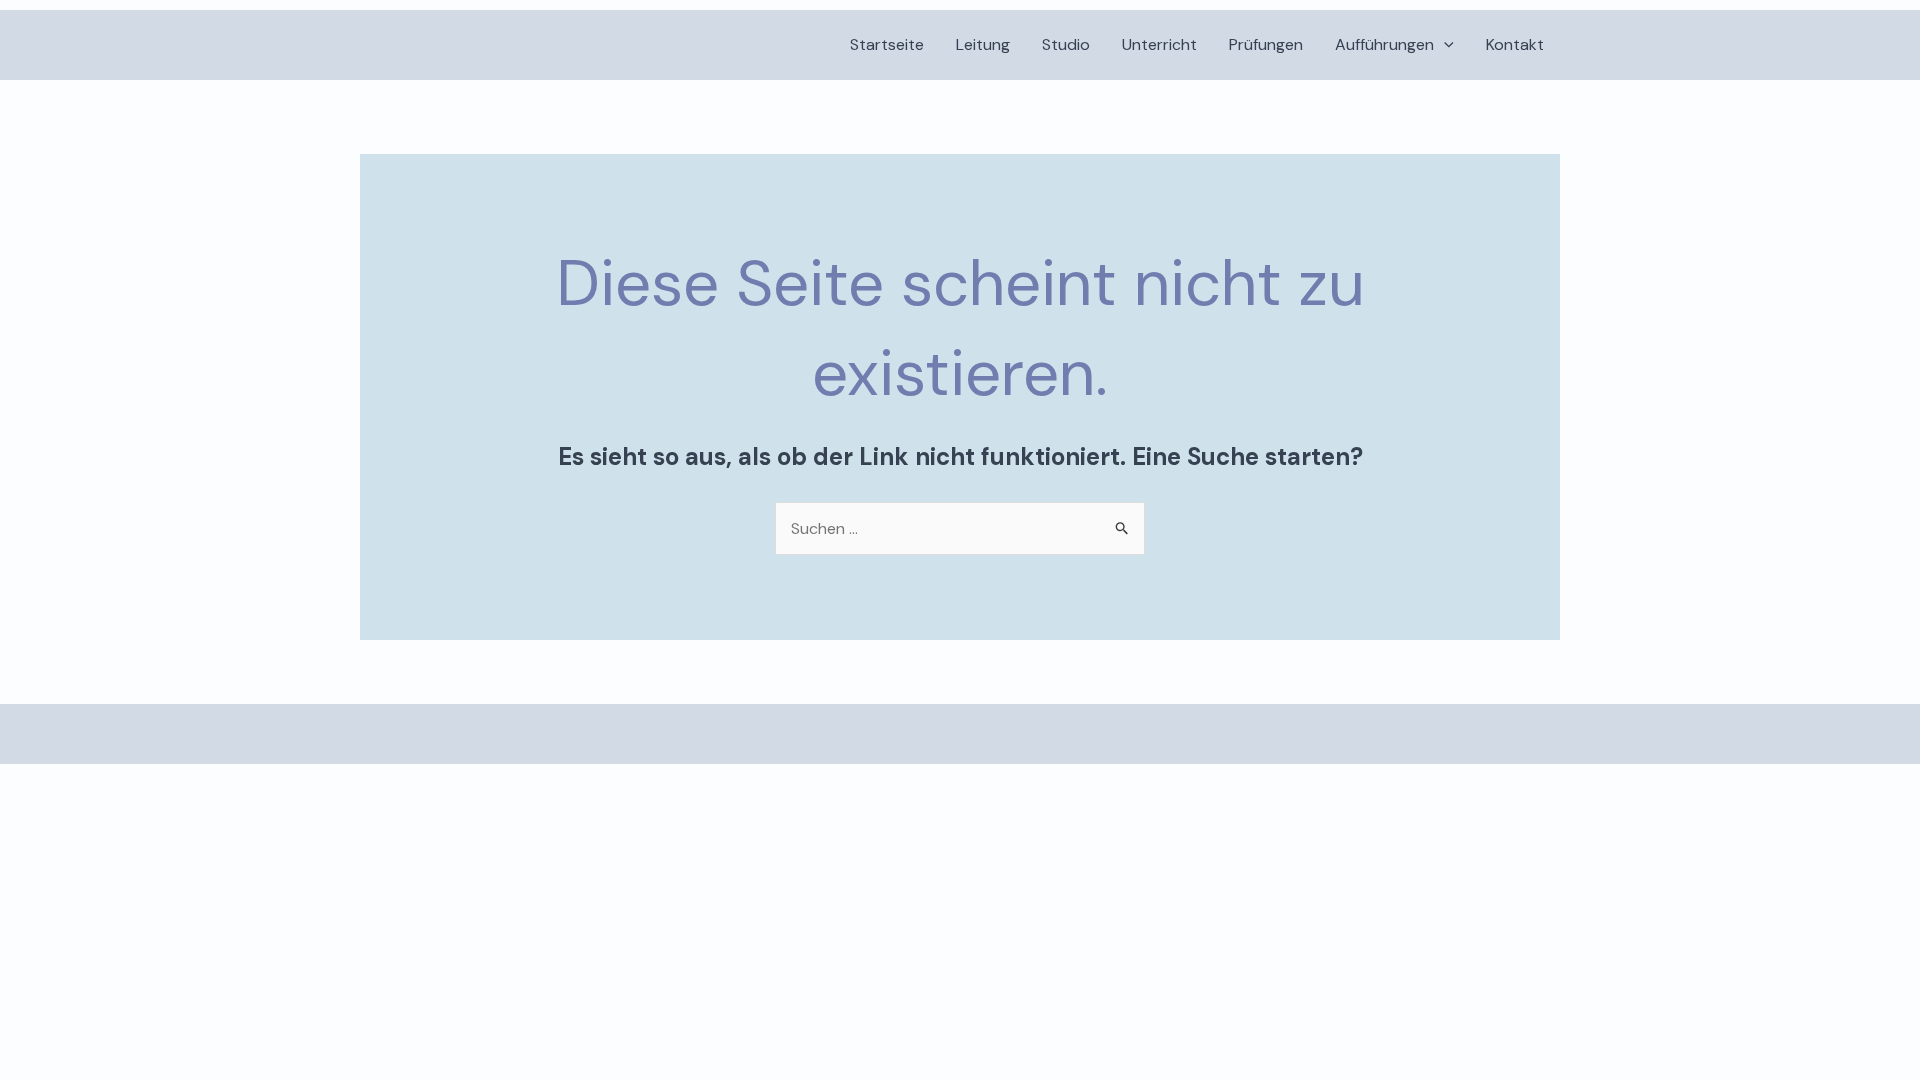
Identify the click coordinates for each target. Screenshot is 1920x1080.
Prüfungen (1266, 44)
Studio (1066, 44)
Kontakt (1515, 44)
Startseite (887, 44)
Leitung (983, 44)
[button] (1444, 45)
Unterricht (1159, 44)
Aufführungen (1384, 44)
